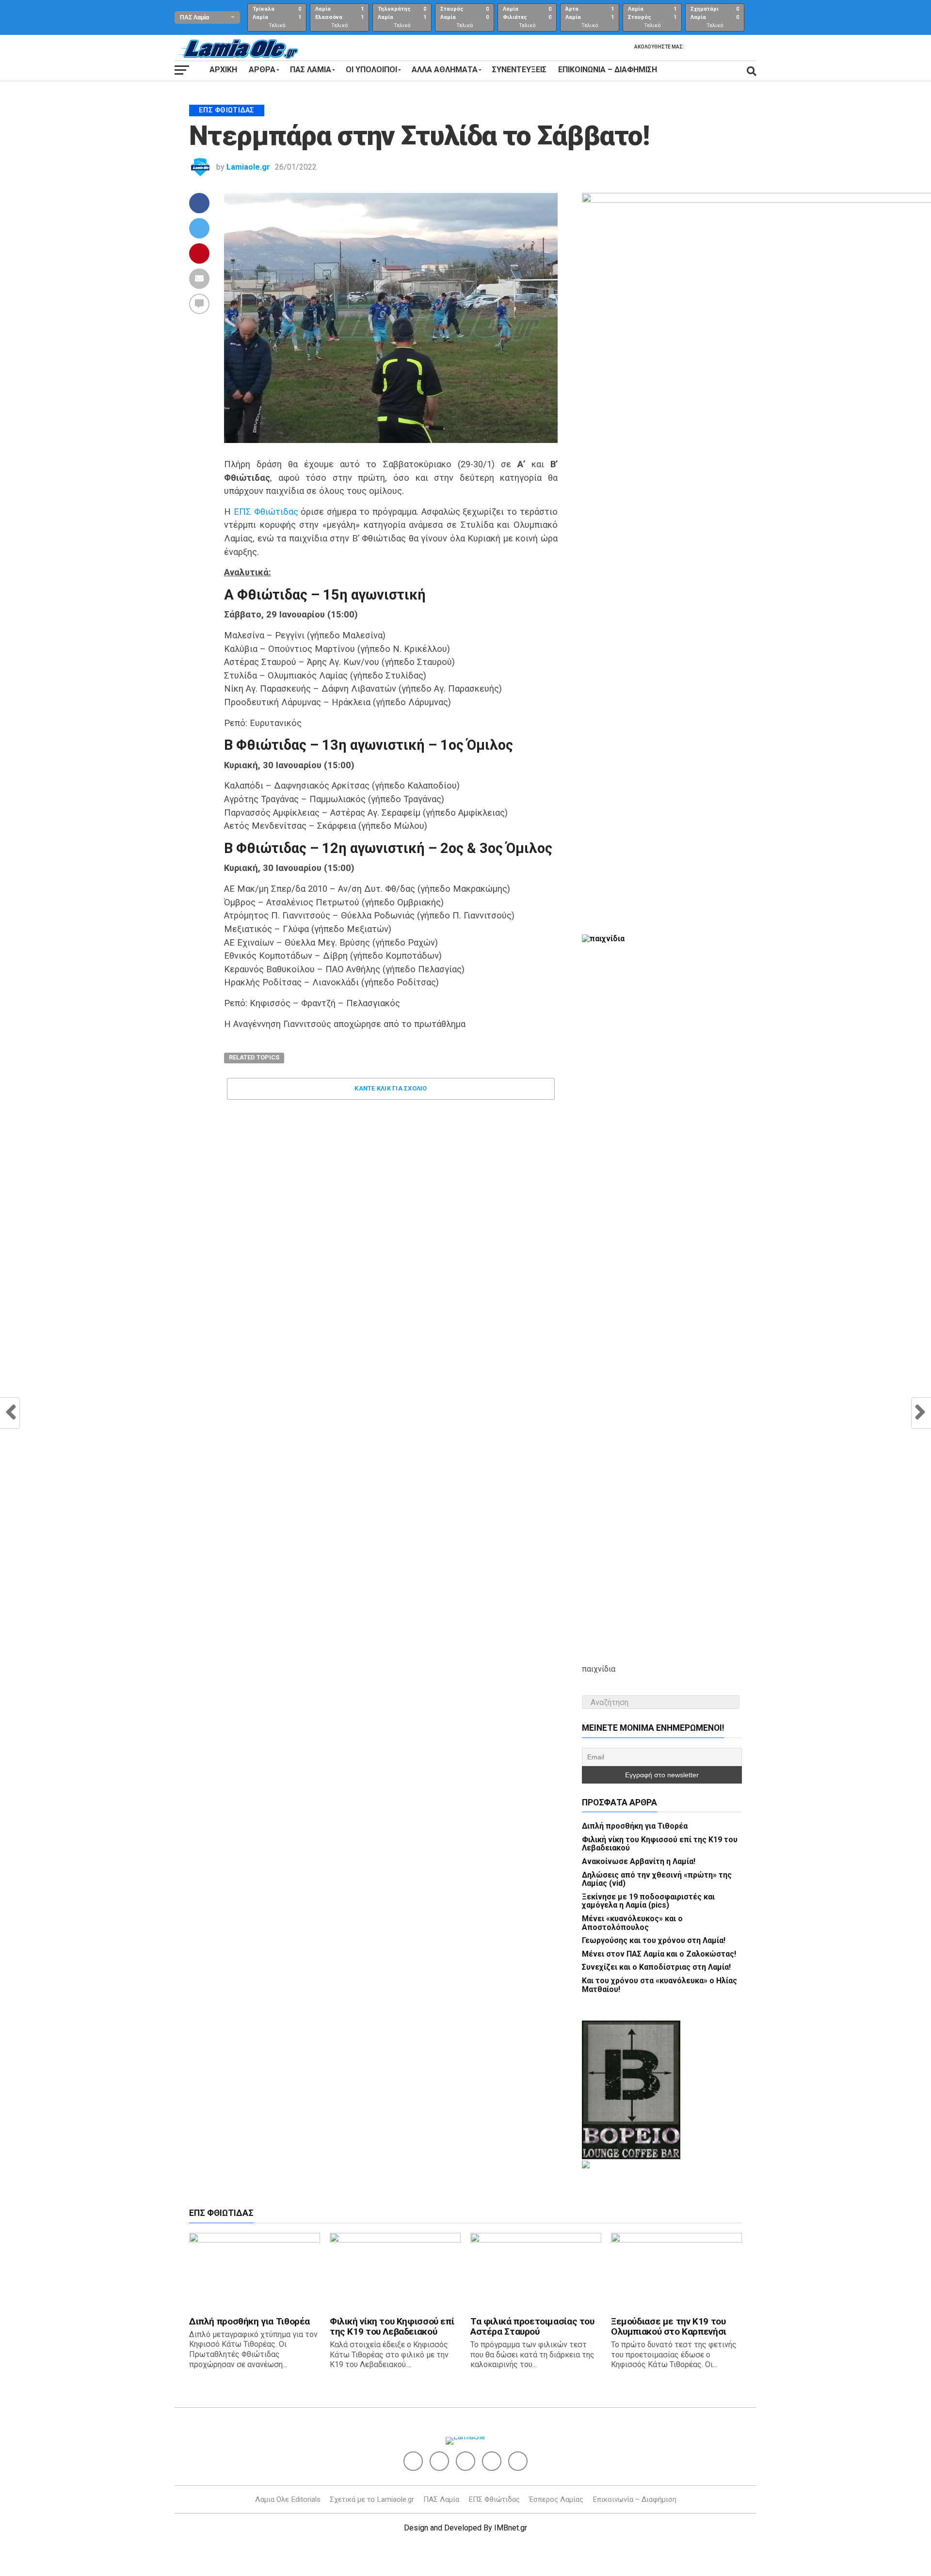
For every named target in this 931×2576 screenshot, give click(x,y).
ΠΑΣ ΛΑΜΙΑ (311, 70)
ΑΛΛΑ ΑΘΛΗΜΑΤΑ (445, 70)
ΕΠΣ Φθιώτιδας (266, 512)
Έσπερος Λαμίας (556, 2499)
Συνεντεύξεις (519, 70)
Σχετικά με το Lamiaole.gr (372, 2499)
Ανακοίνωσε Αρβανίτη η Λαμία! (639, 1861)
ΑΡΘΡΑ (262, 70)
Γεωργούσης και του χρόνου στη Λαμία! (654, 1940)
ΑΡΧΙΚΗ (223, 70)
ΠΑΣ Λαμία (441, 2499)
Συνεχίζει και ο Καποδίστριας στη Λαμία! (656, 1967)
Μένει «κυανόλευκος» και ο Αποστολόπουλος (632, 1923)
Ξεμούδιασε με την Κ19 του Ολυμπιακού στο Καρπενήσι (669, 2326)
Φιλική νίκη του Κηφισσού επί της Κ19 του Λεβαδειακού (660, 1844)
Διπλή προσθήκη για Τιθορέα (635, 1826)
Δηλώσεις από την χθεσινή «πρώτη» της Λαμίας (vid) (657, 1879)
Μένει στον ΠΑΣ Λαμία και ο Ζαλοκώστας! (659, 1954)
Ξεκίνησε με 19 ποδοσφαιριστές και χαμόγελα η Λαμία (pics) (648, 1901)
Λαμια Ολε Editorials (288, 2499)
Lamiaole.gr (248, 167)
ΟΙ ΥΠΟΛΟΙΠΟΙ (371, 70)
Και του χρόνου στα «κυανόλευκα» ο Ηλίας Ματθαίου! (659, 1985)
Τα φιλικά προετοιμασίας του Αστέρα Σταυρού (532, 2326)
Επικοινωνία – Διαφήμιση (608, 70)
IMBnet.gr (511, 2528)
